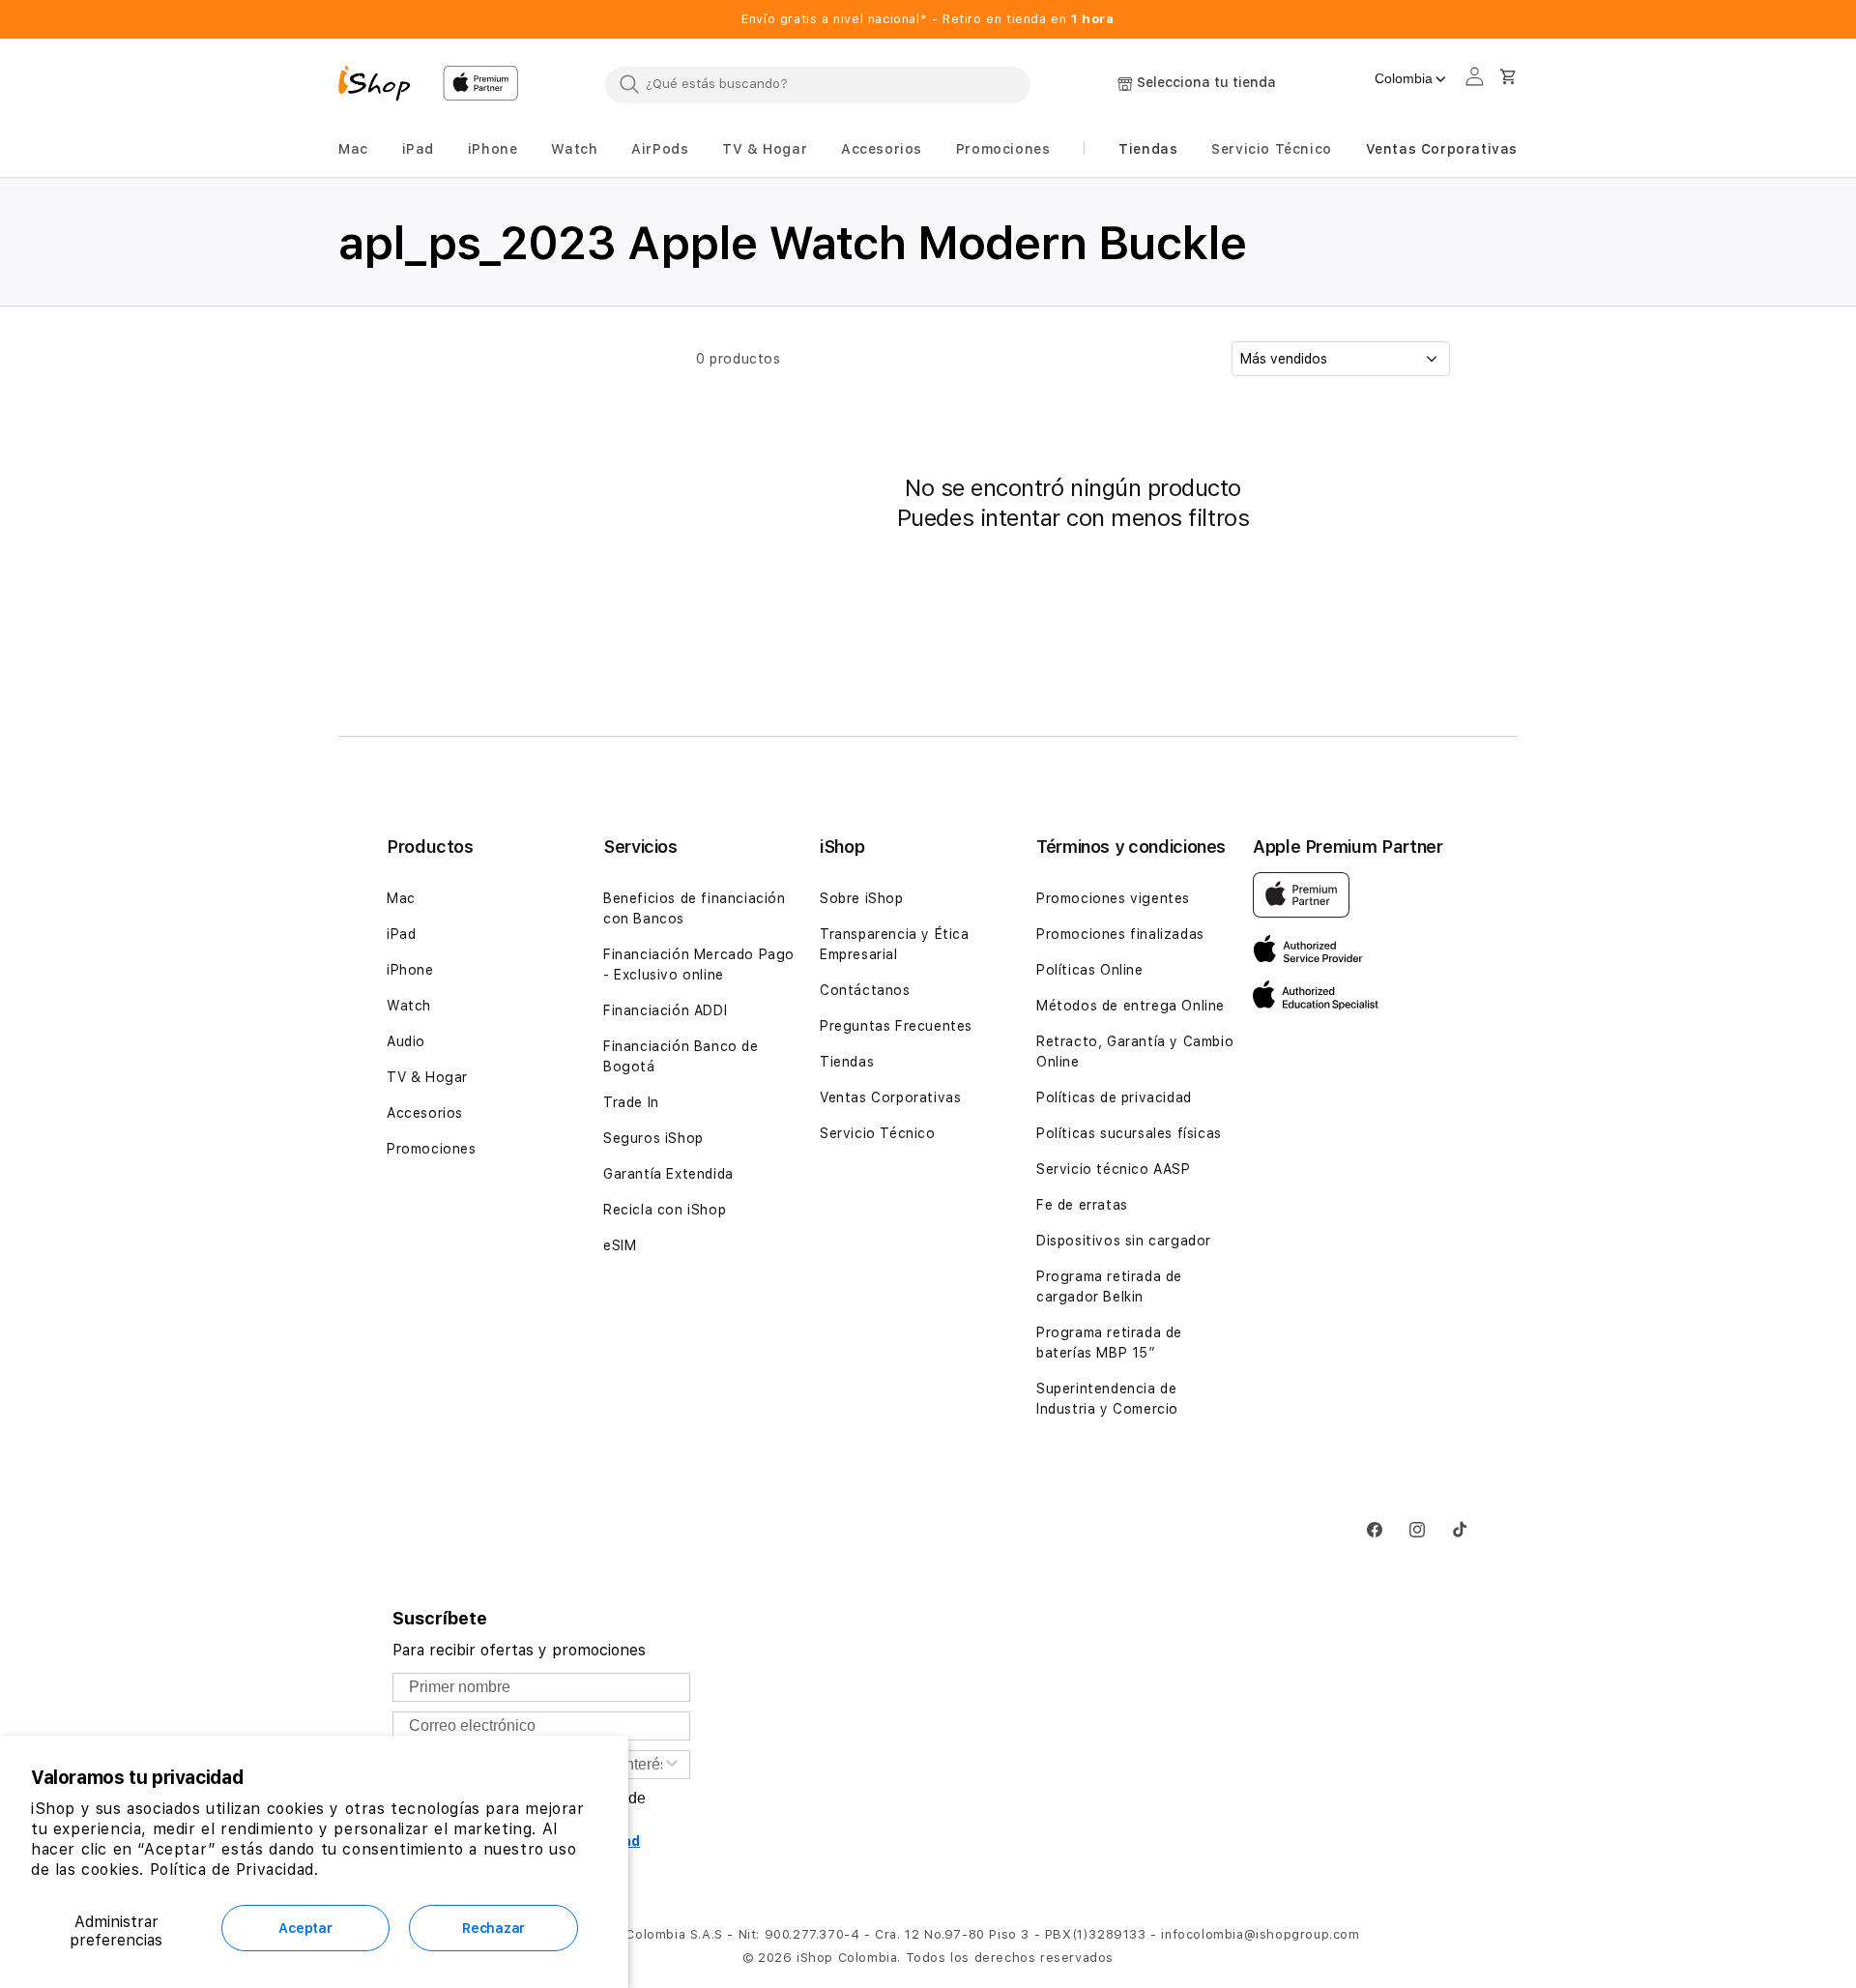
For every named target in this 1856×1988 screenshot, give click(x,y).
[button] (353, 149)
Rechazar (493, 1928)
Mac (401, 898)
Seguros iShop (653, 1138)
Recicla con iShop (665, 1210)
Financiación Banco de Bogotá (681, 1056)
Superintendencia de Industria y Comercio (1107, 1399)
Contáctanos (865, 990)
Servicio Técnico (878, 1133)
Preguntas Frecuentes (896, 1026)
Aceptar (305, 1928)
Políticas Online (1090, 970)
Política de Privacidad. (234, 1870)
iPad (401, 934)
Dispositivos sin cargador (1124, 1241)
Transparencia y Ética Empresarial (895, 944)
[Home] (383, 86)
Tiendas (847, 1062)
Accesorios (425, 1113)
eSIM (620, 1245)
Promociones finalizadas (1120, 934)
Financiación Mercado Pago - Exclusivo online (699, 965)
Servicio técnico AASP (1114, 1169)
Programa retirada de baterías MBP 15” (1109, 1343)
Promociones (432, 1149)
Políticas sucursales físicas (1129, 1133)
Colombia (1404, 78)
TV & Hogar (427, 1077)
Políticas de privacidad (1114, 1097)
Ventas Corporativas (890, 1097)
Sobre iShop (862, 898)
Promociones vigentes (1113, 898)
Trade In (631, 1102)
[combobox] (818, 84)
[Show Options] (672, 1765)
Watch (409, 1006)
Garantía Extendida (668, 1174)
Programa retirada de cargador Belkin (1109, 1286)
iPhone (410, 970)
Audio (406, 1041)
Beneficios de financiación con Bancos (695, 908)
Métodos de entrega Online (1131, 1006)
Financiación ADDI (665, 1010)
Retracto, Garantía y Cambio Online (1135, 1052)
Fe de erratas (1082, 1205)
